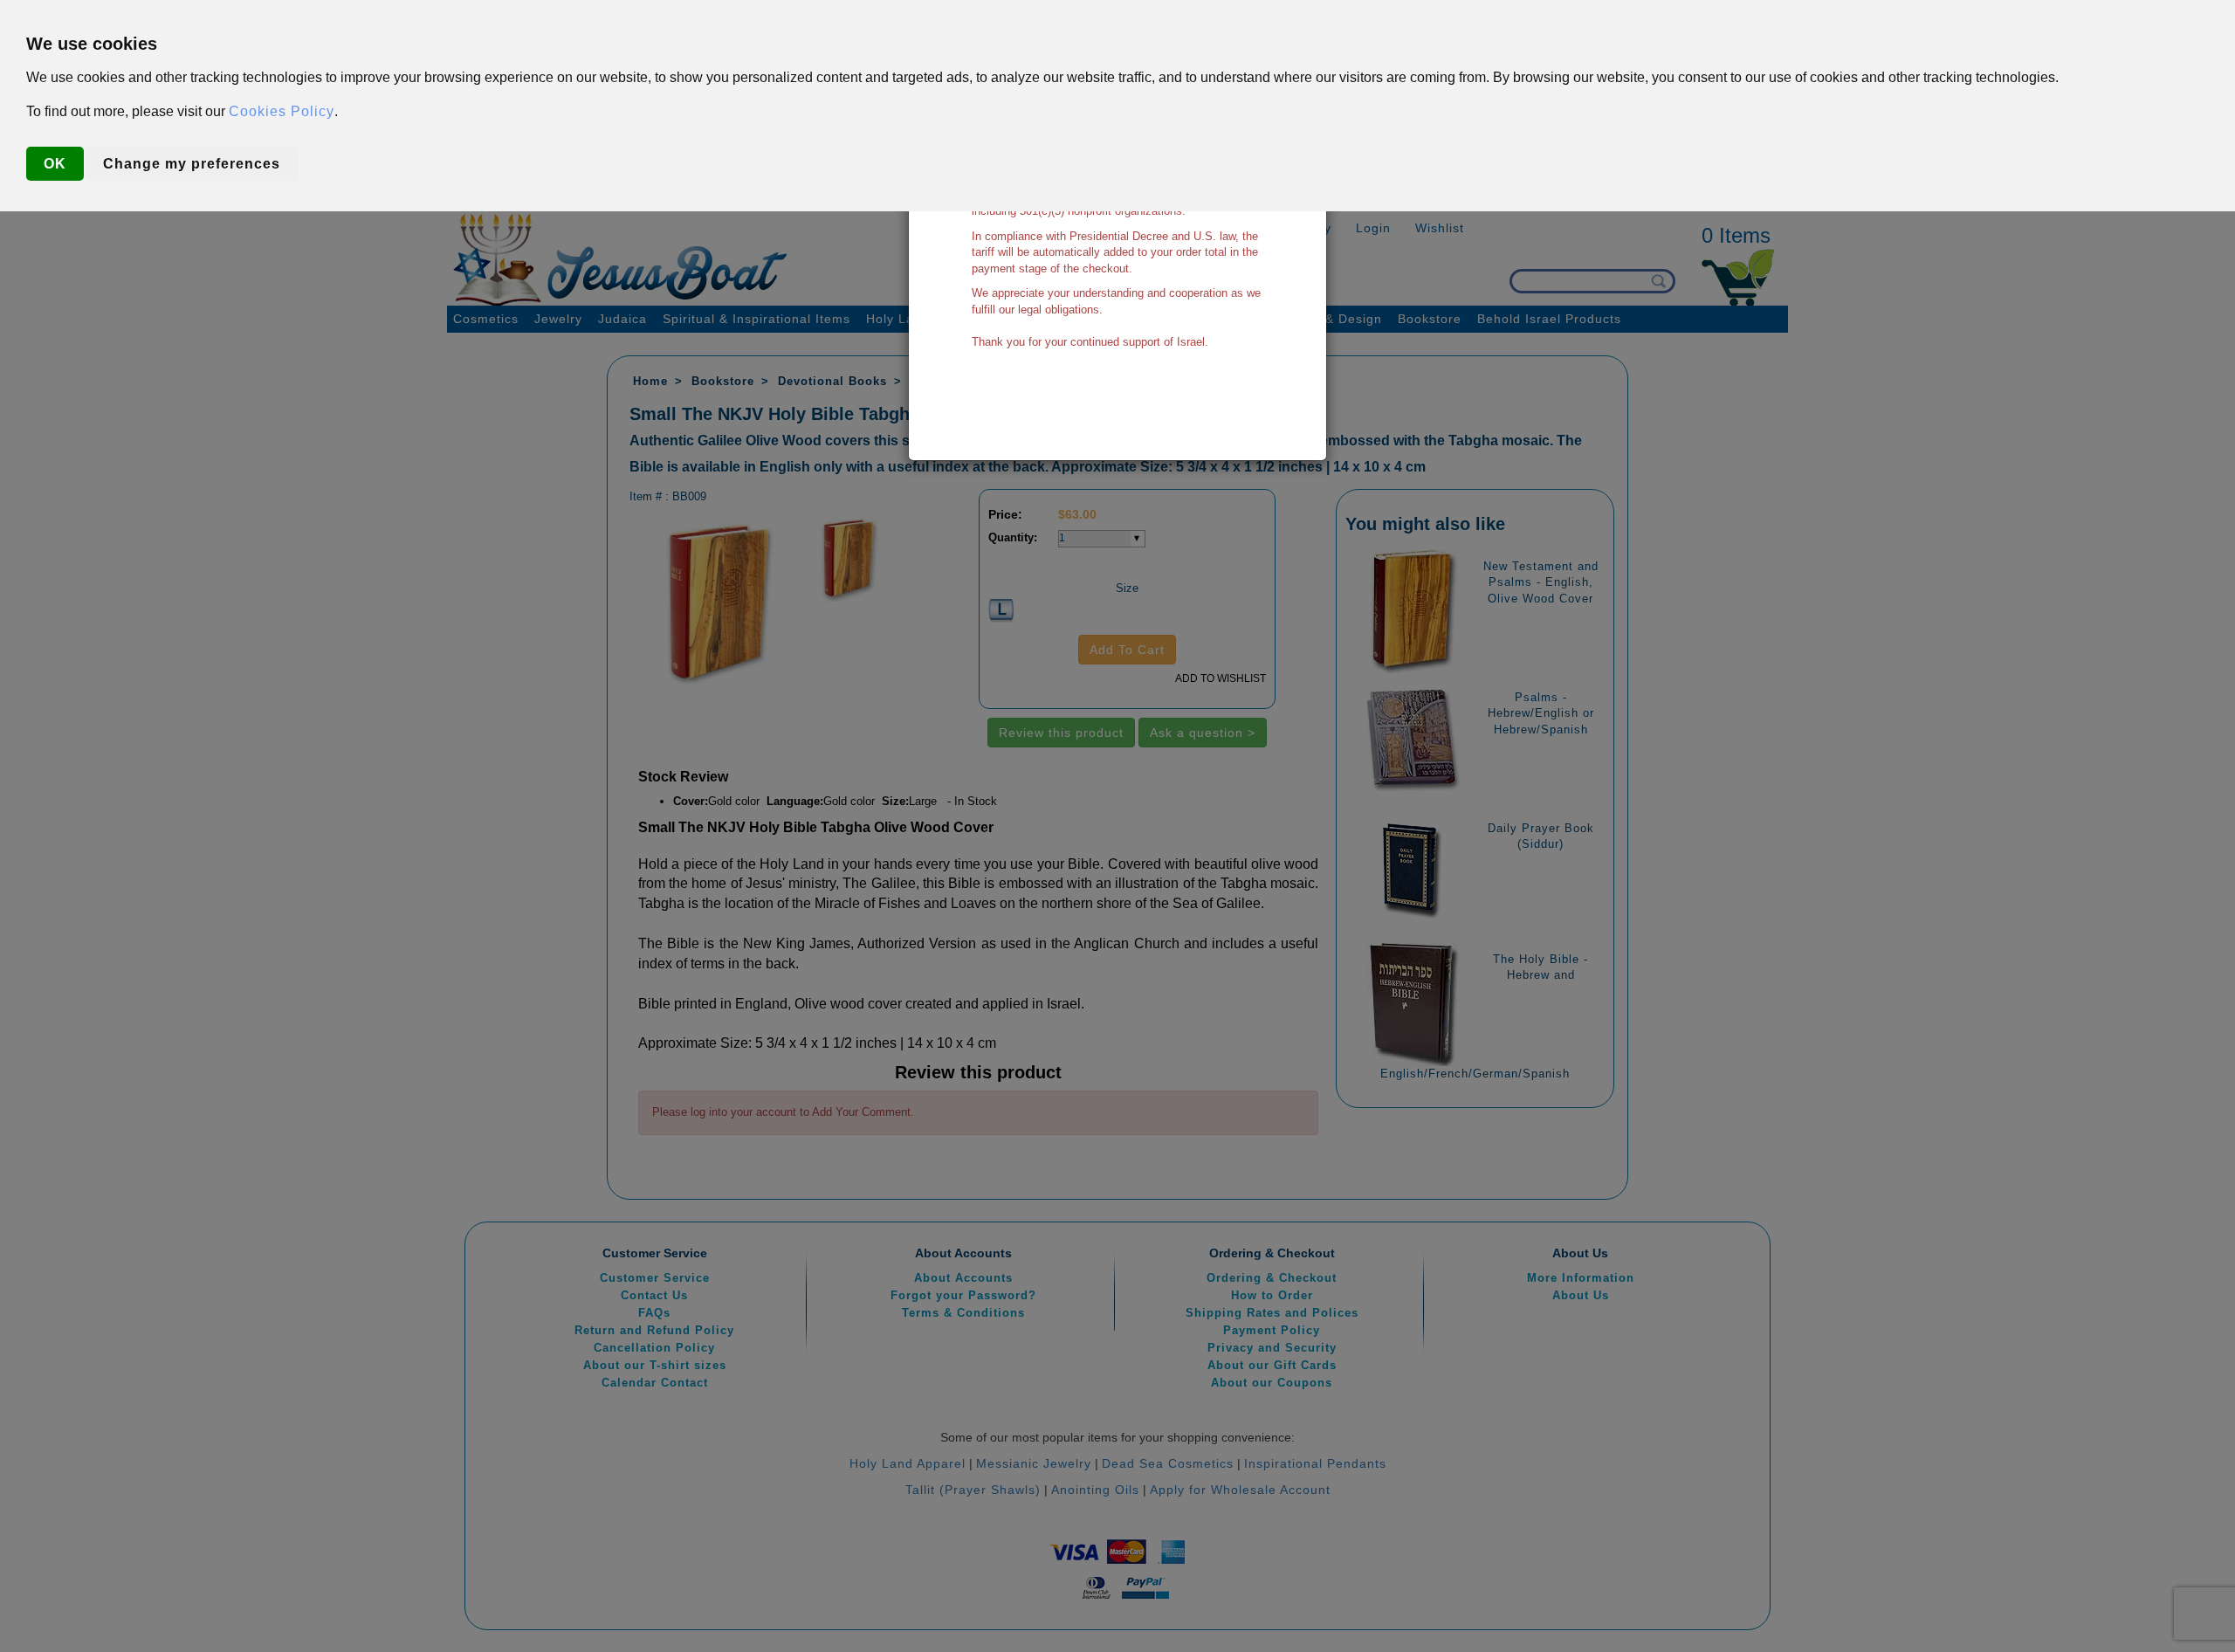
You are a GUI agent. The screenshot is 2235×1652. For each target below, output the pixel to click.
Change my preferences (192, 164)
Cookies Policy (282, 111)
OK (55, 164)
